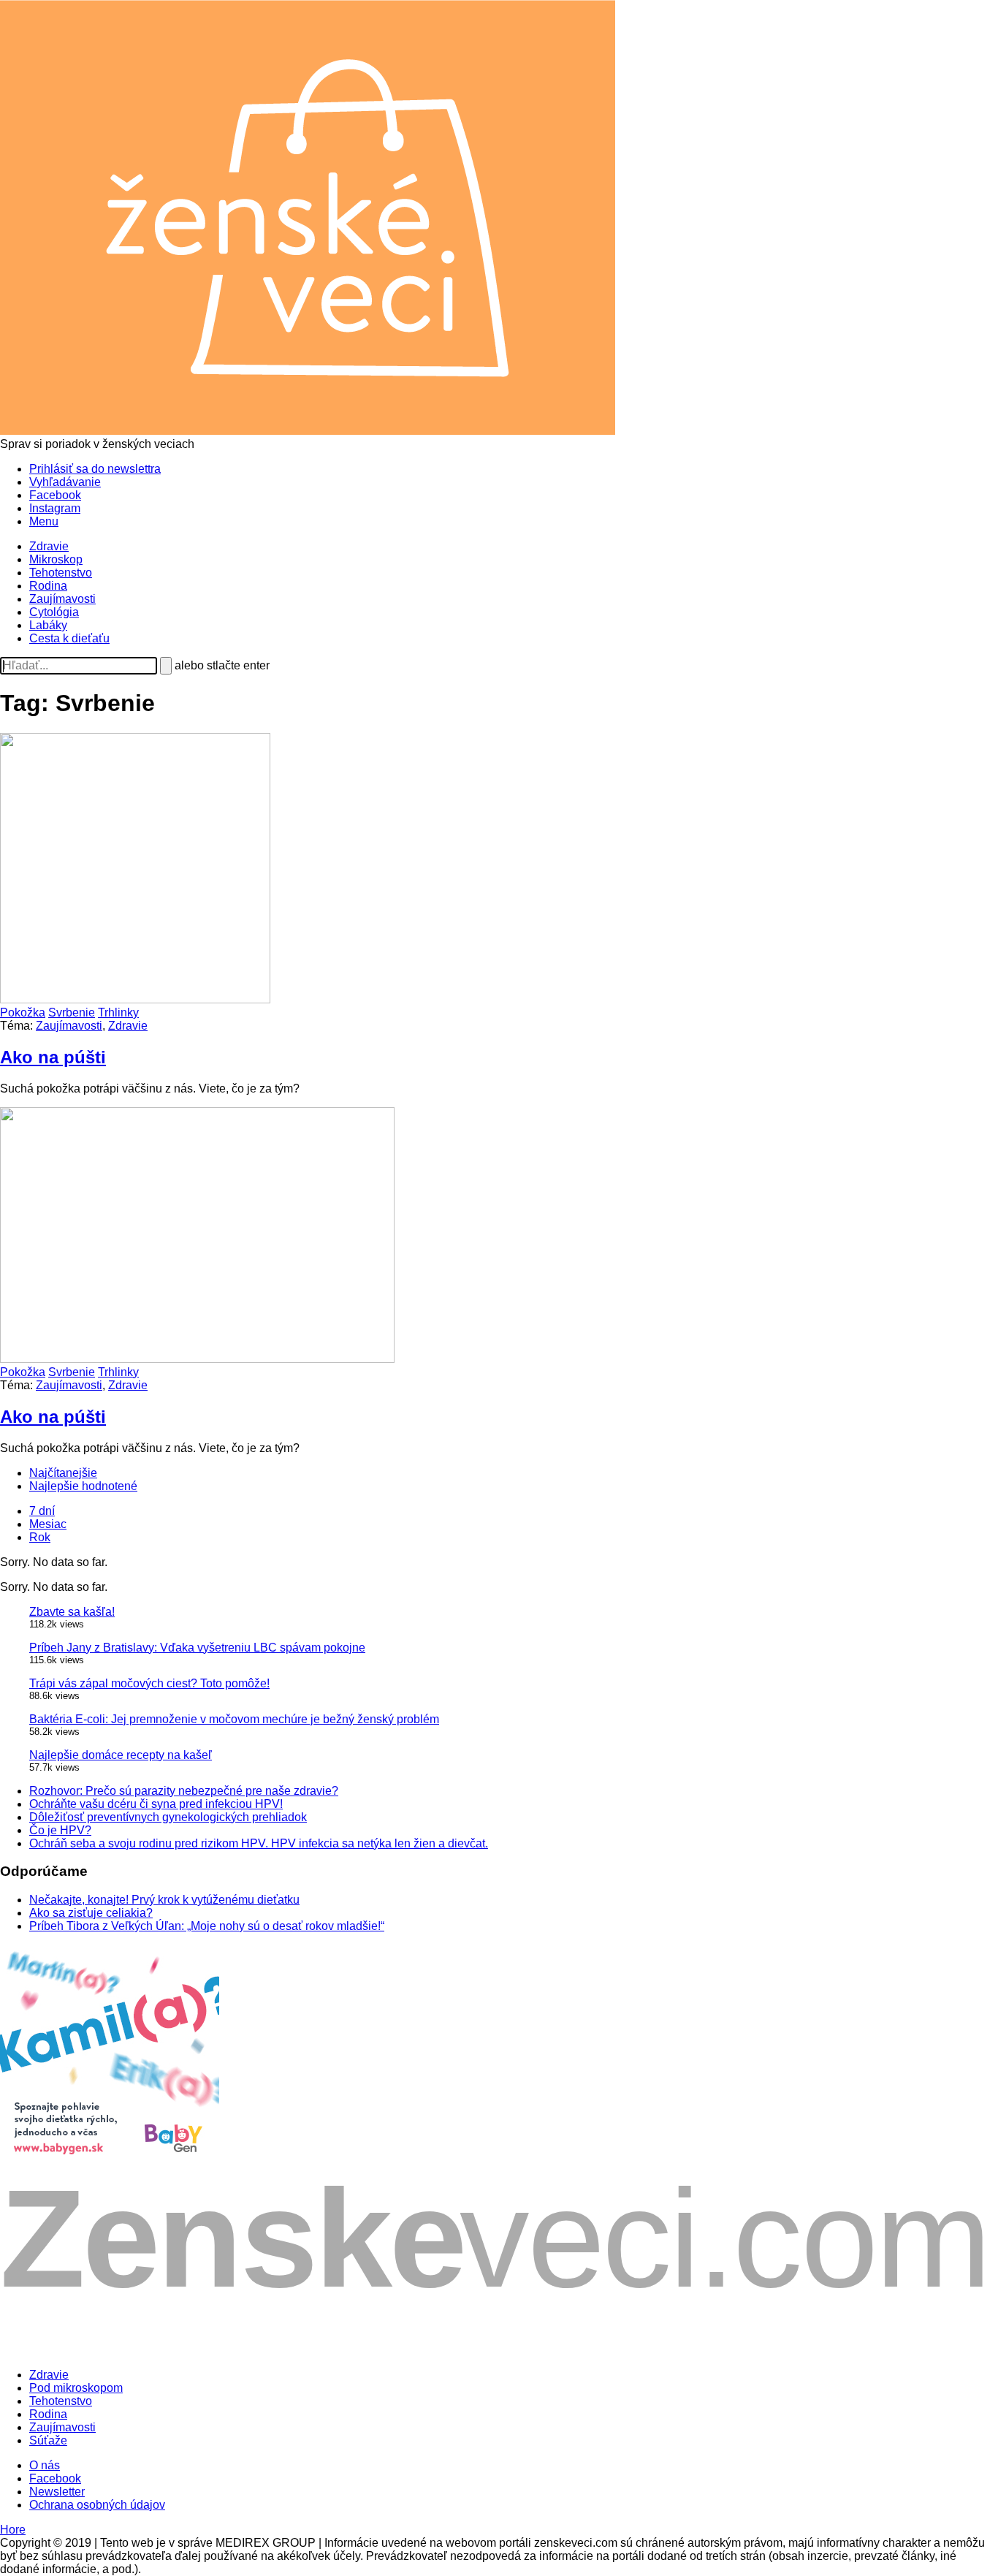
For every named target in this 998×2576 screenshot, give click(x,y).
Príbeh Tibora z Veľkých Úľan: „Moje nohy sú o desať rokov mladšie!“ (207, 1926)
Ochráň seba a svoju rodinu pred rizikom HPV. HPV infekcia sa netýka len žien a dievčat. (259, 1843)
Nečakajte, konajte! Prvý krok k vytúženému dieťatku (164, 1900)
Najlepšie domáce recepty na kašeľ (121, 1755)
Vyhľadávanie (65, 482)
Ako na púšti (53, 1057)
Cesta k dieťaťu (69, 638)
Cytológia (54, 612)
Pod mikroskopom (76, 2388)
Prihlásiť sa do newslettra (95, 469)
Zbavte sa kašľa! (72, 1612)
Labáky (48, 625)
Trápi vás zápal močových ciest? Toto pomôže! (149, 1683)
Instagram (55, 508)
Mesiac (48, 1524)
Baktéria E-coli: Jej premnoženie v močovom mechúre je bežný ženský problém (234, 1719)
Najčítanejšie (63, 1473)
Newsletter (57, 2492)
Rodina (48, 586)
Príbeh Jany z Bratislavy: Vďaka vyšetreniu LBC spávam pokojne (197, 1648)
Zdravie (49, 546)
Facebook (55, 495)
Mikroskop (56, 559)
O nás (45, 2465)
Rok (40, 1537)
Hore (13, 2530)
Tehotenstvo (61, 573)
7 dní (42, 1511)
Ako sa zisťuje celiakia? (91, 1913)
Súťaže (48, 2440)
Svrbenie (72, 1012)
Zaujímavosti (62, 599)
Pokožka (23, 1012)
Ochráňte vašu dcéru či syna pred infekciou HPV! (156, 1804)
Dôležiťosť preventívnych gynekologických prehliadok (168, 1817)
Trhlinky (118, 1012)
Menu (44, 521)
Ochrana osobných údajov (97, 2505)
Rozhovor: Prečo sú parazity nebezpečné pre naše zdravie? (184, 1791)
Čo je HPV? (60, 1830)
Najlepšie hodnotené (83, 1486)
